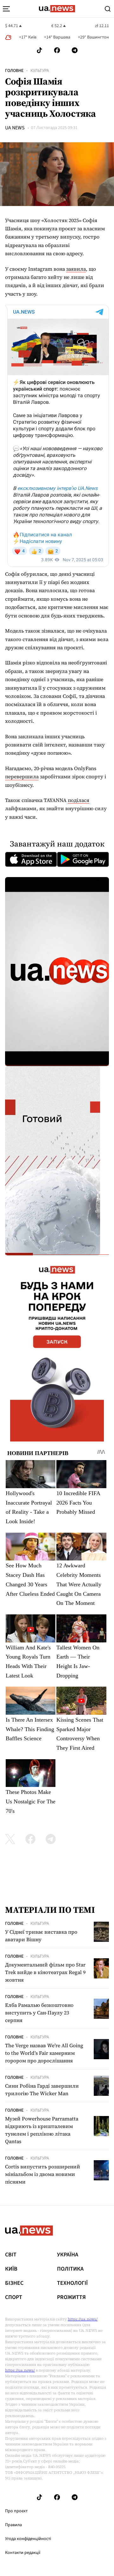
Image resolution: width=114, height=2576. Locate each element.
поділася (79, 800)
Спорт (14, 2297)
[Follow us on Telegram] (75, 50)
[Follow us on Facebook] (57, 50)
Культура (40, 71)
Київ (11, 2269)
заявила (76, 269)
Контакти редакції (23, 2553)
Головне (14, 71)
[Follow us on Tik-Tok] (39, 50)
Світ (11, 2255)
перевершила (22, 776)
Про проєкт (16, 2511)
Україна (68, 2255)
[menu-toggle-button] (6, 9)
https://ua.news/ (83, 2319)
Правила (13, 2525)
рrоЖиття (71, 2297)
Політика (70, 2269)
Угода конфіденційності (28, 2539)
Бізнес (14, 2283)
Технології (72, 2283)
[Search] (108, 9)
